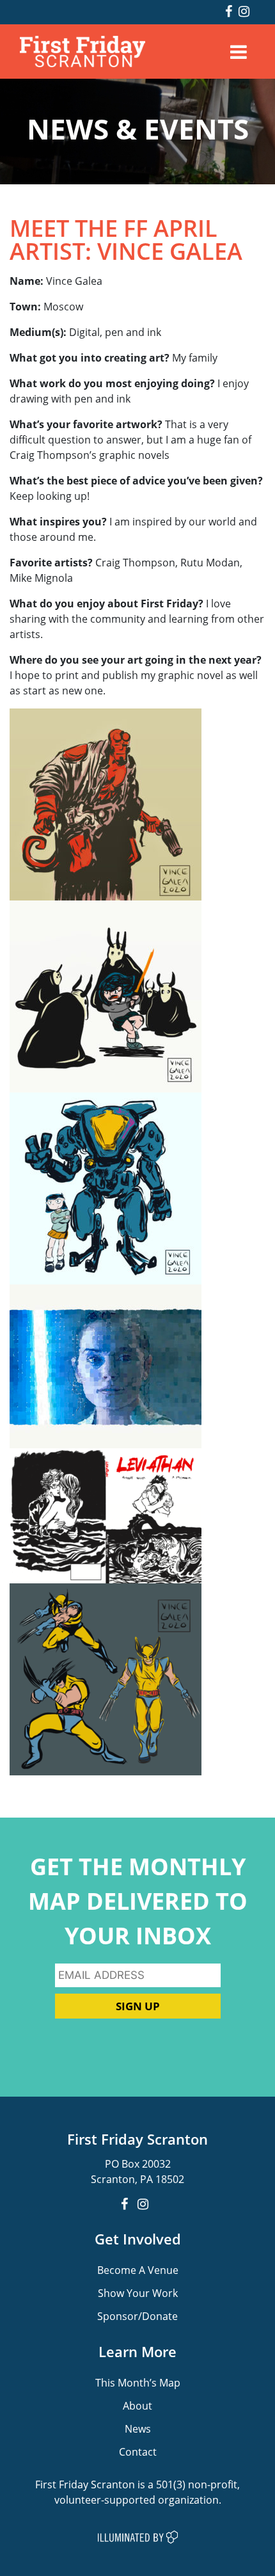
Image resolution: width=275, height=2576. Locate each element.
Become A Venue (138, 2270)
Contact (138, 2452)
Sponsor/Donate (137, 2316)
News (138, 2428)
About (137, 2405)
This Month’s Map (138, 2382)
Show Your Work (138, 2293)
